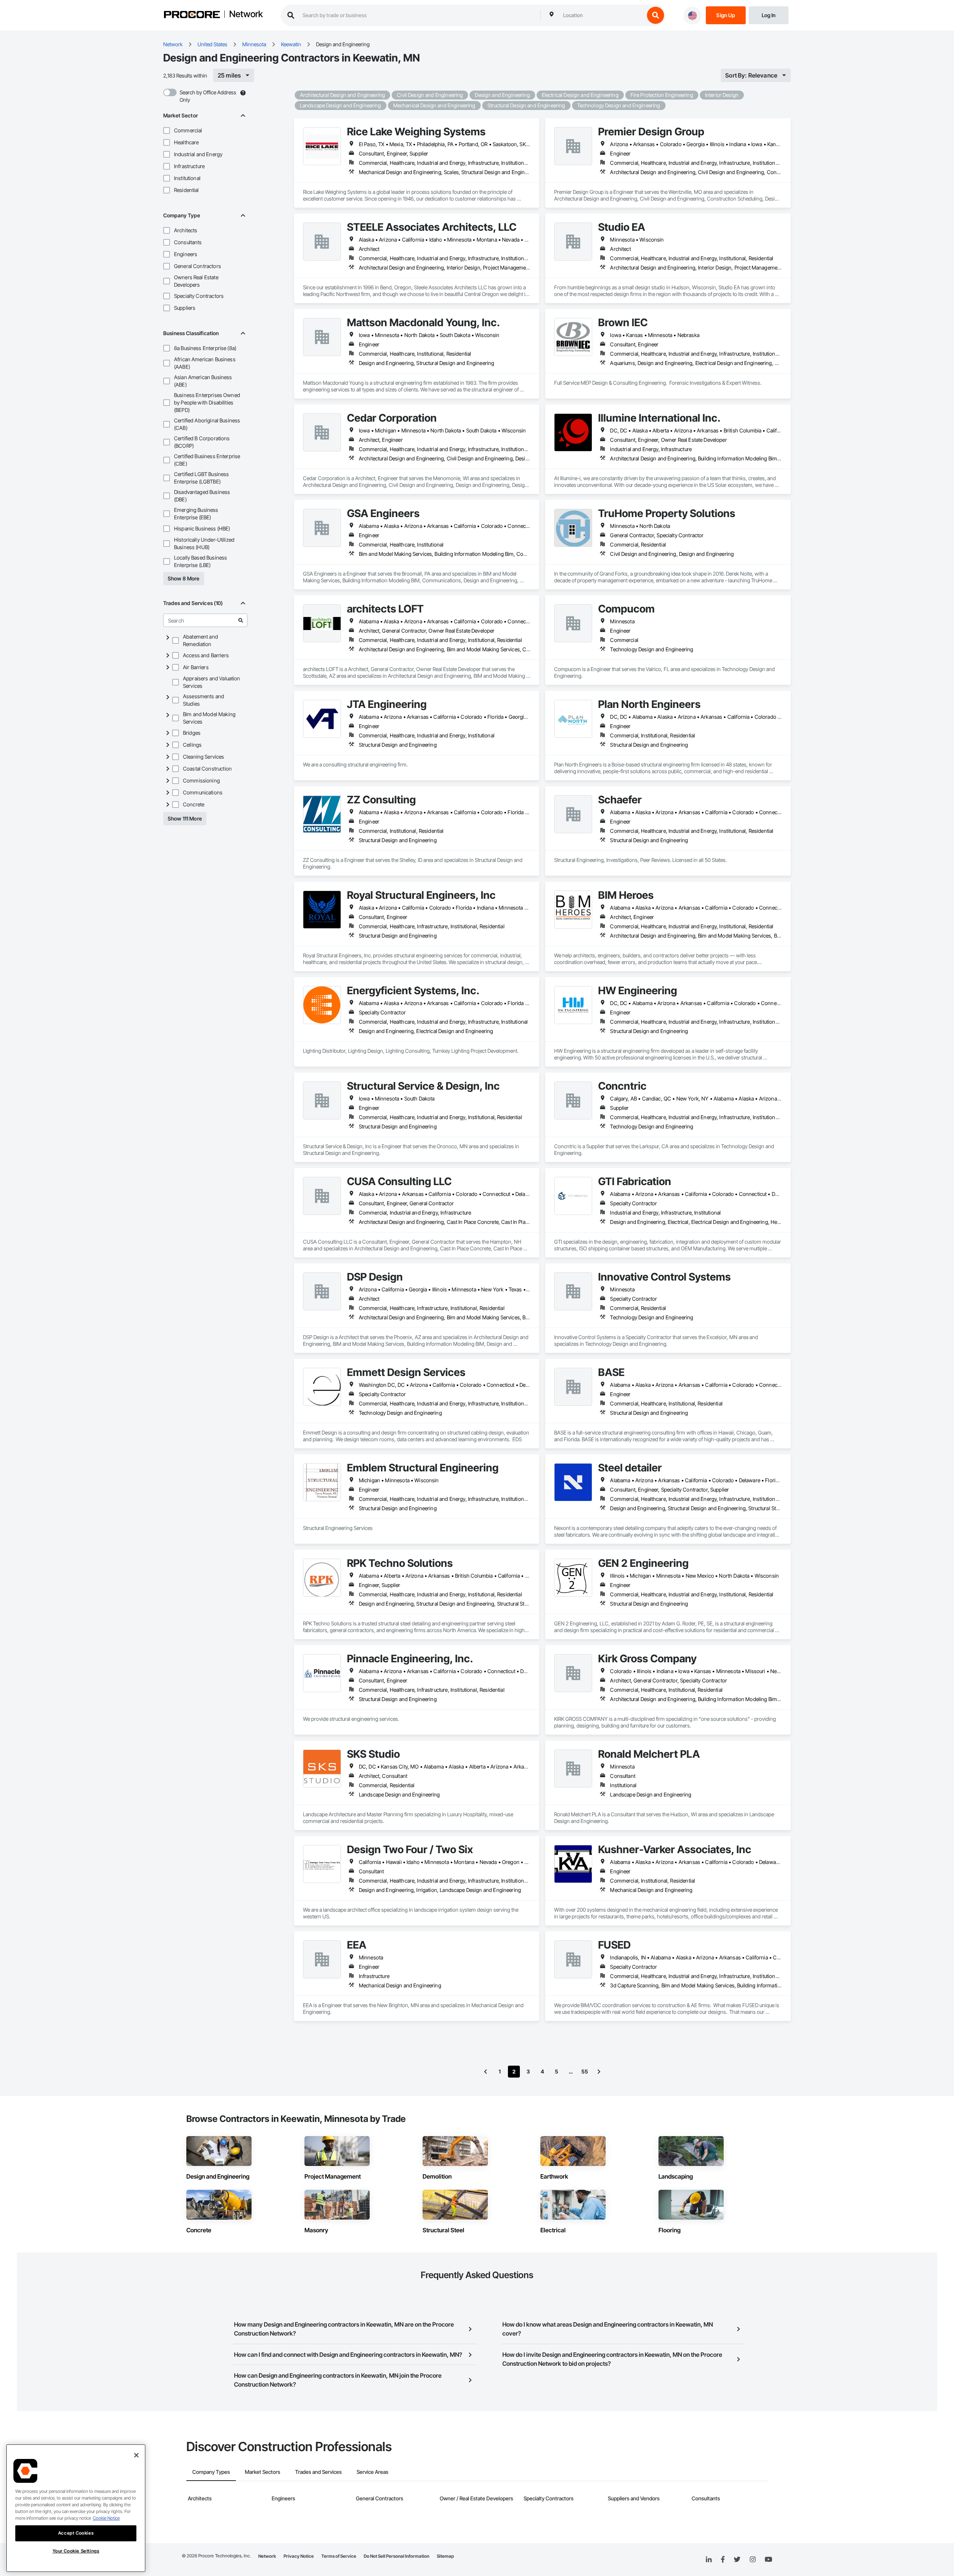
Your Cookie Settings (76, 2551)
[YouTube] (768, 2560)
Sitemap (445, 2556)
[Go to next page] (599, 2072)
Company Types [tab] (211, 2472)
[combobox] (602, 15)
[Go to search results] (241, 620)
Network (246, 15)
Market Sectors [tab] (263, 2472)
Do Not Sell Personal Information (397, 2556)
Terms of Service (339, 2556)
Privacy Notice (299, 2556)
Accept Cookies (76, 2533)
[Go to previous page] (486, 2072)
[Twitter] (737, 2560)
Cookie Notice (106, 2518)
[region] (76, 2508)
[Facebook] (723, 2560)
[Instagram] (753, 2560)
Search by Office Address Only (208, 96)
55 (585, 2071)
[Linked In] (709, 2560)
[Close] (136, 2455)
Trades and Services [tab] (318, 2472)
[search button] (656, 15)
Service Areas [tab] (372, 2472)
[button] (167, 130)
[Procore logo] (192, 15)
